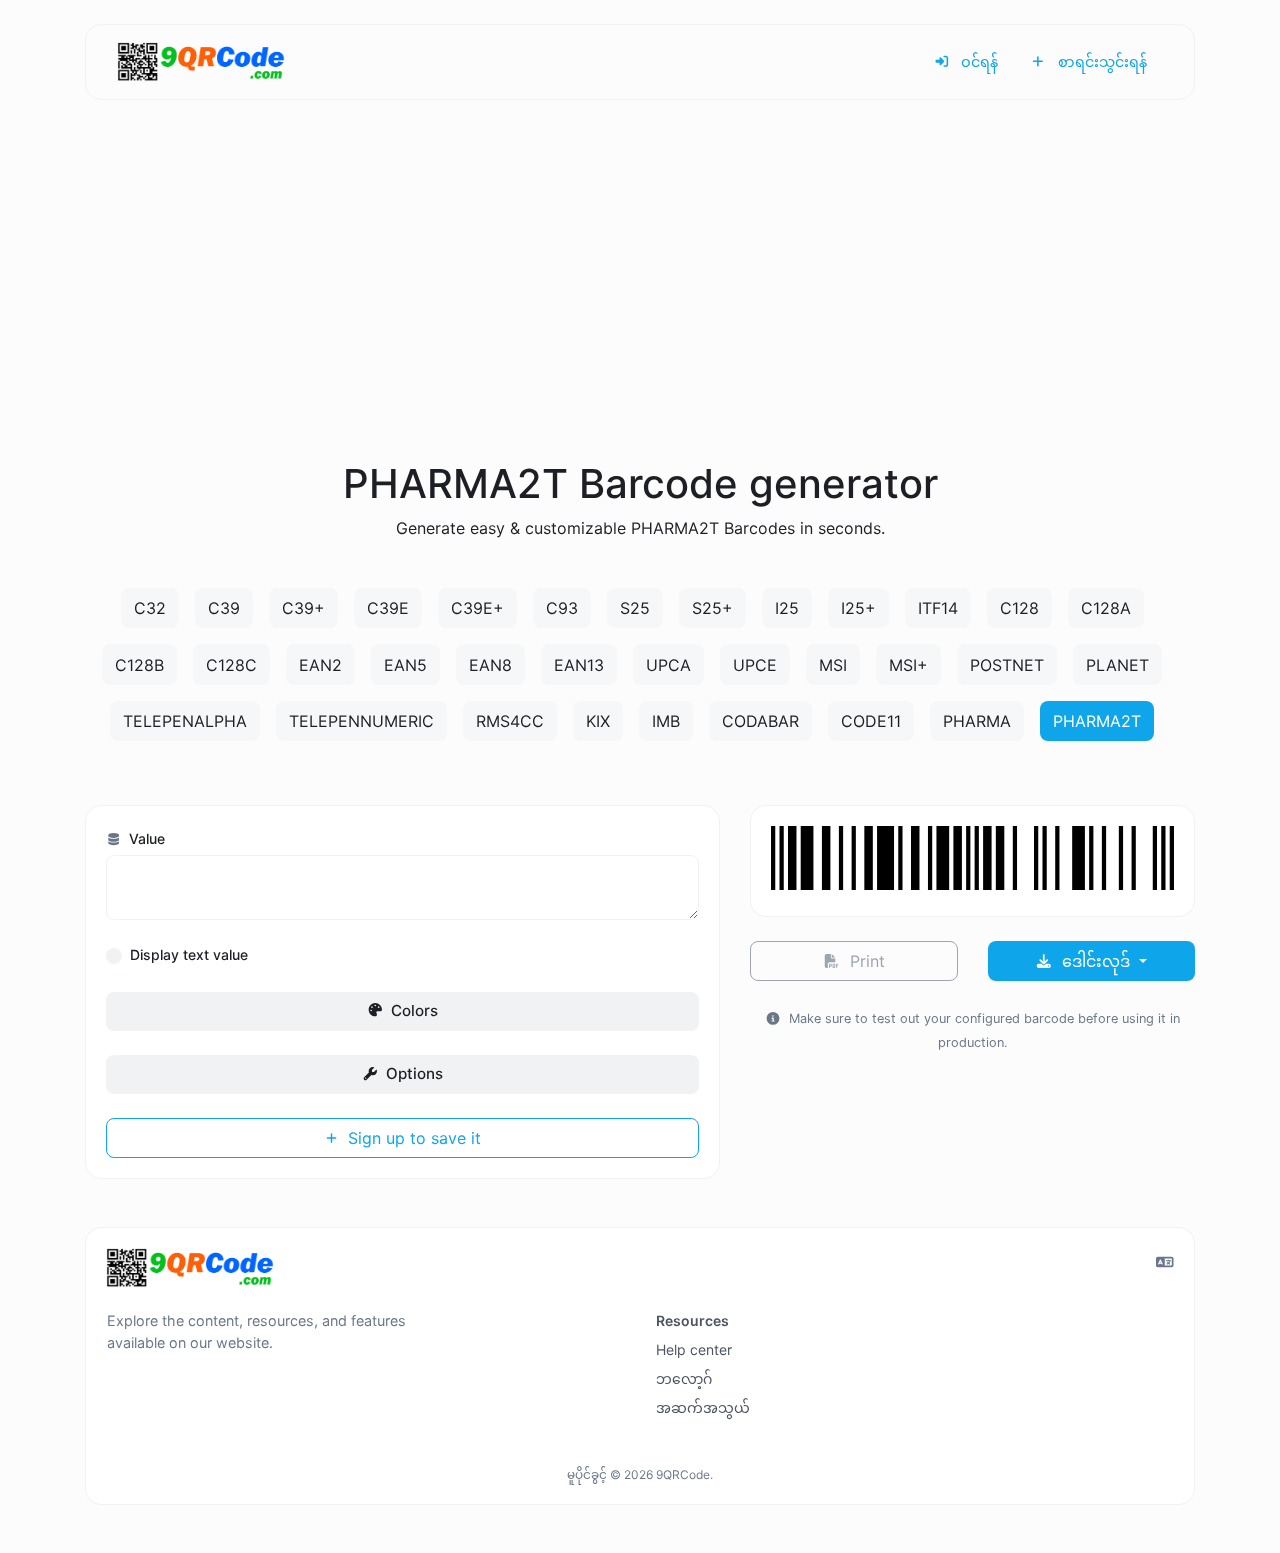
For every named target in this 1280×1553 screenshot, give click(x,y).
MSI (833, 665)
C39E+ (477, 608)
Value (145, 838)
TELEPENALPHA (185, 721)
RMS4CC (510, 721)
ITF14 (938, 608)
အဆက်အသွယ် (703, 1407)
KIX (598, 721)
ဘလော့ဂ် (684, 1378)
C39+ (303, 608)
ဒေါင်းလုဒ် (1096, 961)
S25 (635, 608)
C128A (1106, 608)
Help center (694, 1349)
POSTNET (1007, 665)
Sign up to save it (412, 1138)
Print (865, 961)
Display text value (189, 954)
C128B (139, 665)
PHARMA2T (1097, 721)
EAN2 (320, 665)
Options (412, 1073)
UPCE (755, 665)
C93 (562, 608)
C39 (224, 608)
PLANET (1117, 665)
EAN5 (405, 665)
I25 (787, 608)
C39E (388, 608)
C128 (1019, 608)
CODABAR (760, 721)
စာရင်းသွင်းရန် (1100, 61)
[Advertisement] (640, 304)
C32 (150, 608)
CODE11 (871, 721)
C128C (231, 665)
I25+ (858, 608)
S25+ (712, 608)
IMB (666, 721)
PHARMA (977, 721)
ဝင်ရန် (977, 61)
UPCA (668, 665)
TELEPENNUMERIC (361, 721)
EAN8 (490, 665)
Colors (412, 1010)
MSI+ (908, 665)
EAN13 (579, 665)
